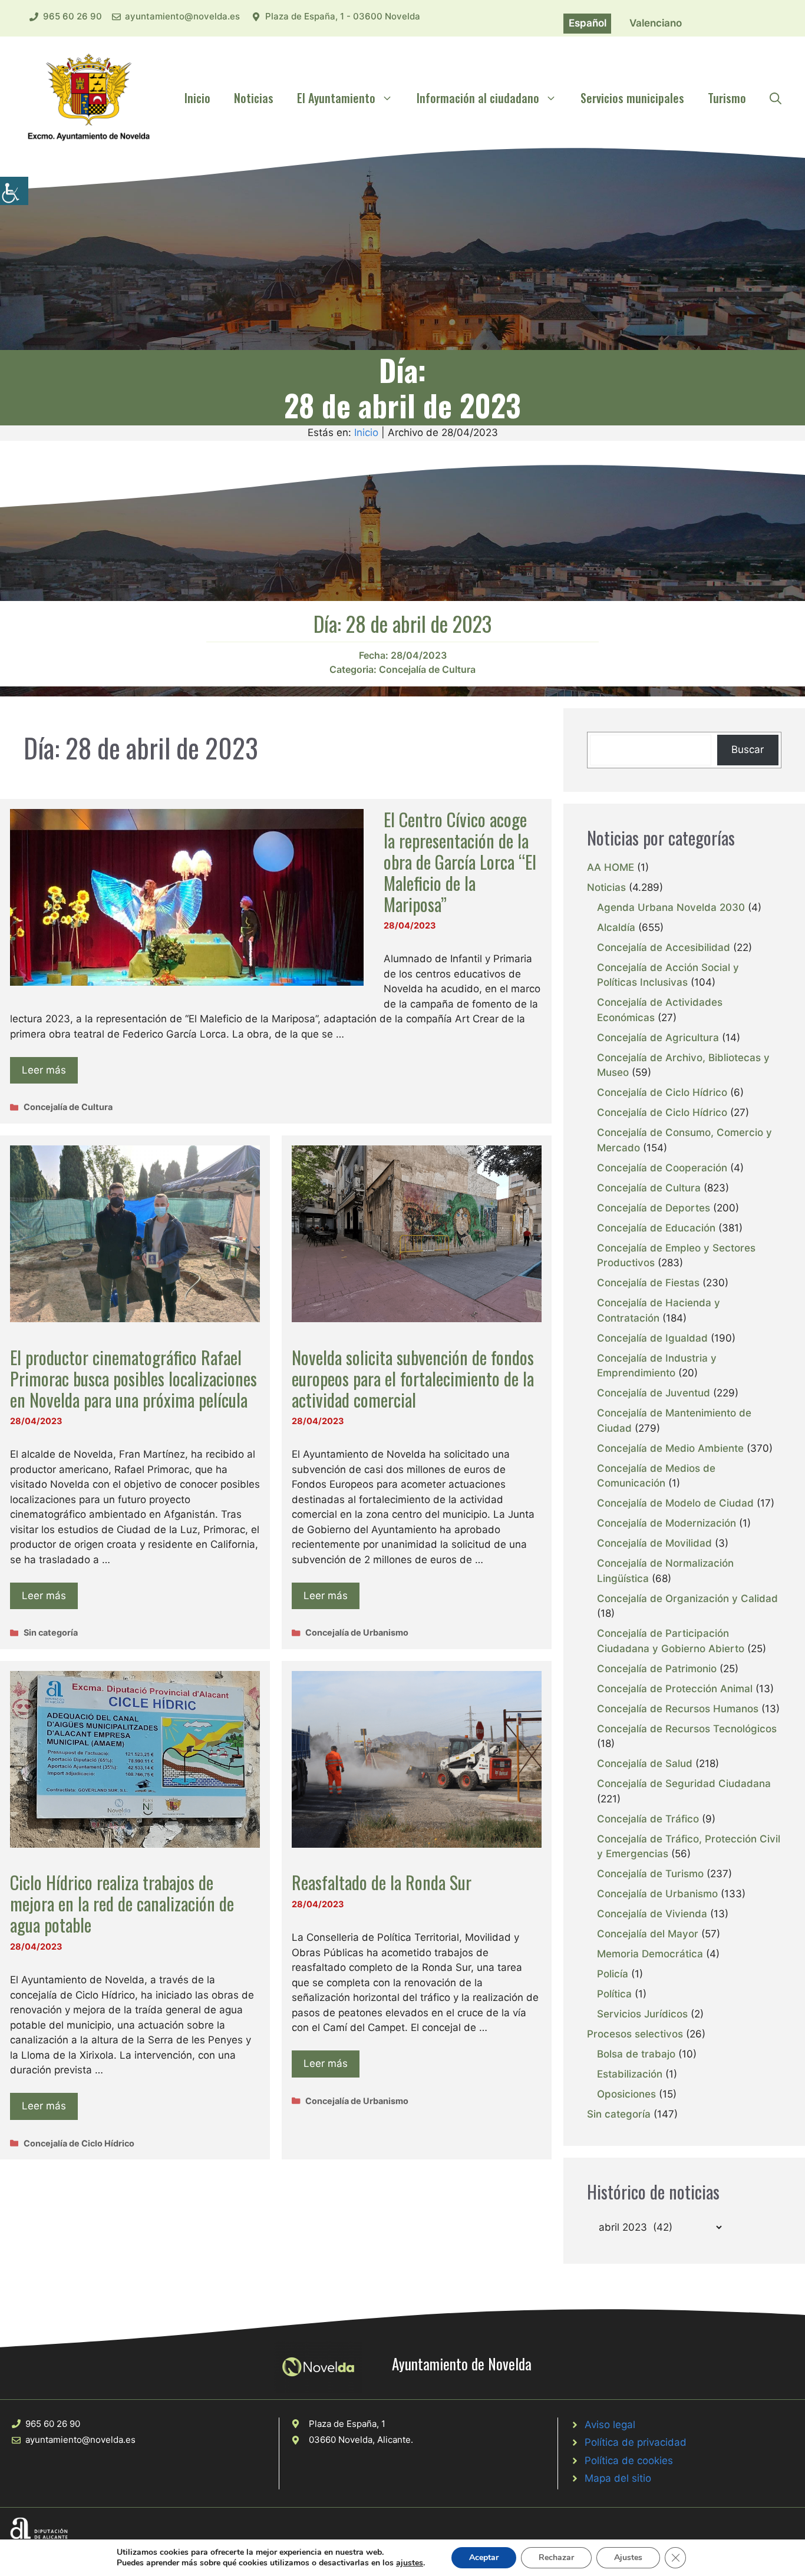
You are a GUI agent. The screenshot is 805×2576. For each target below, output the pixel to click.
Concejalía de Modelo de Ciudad (675, 1503)
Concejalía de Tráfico (648, 1819)
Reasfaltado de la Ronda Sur (382, 1882)
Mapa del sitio (618, 2478)
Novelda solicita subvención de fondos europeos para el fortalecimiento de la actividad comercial (413, 1378)
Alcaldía (616, 927)
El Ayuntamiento (336, 98)
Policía (613, 1974)
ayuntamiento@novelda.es (182, 16)
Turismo (727, 98)
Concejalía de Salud (645, 1763)
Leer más (44, 1070)
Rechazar (556, 2557)
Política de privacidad (636, 2442)
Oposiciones (626, 2094)
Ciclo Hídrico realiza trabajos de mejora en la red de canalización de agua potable (122, 1903)
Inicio (197, 98)
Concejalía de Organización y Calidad (687, 1599)
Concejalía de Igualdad (652, 1338)
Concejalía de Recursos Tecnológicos (687, 1729)
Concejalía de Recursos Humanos (678, 1709)
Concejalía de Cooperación (662, 1168)
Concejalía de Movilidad (654, 1543)
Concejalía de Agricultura (658, 1038)
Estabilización (630, 2074)
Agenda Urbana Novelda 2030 (671, 907)
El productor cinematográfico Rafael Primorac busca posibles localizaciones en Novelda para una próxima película (133, 1378)
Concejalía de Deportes (654, 1208)
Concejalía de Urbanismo (357, 1632)
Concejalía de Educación (656, 1228)
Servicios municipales (632, 98)
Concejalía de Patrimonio (657, 1669)
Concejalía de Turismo (650, 1874)
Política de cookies (629, 2461)
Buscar (748, 749)
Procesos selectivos (635, 2034)
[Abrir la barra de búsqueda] (776, 98)
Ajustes (628, 2557)
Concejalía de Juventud (654, 1393)
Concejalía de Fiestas (648, 1283)
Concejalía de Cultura (427, 669)
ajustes (410, 2563)
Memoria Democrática (650, 1954)
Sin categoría (51, 1632)
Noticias (254, 98)
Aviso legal (610, 2425)
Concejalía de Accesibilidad (664, 947)
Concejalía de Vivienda (652, 1914)
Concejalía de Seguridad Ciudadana (684, 1784)
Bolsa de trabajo (636, 2054)
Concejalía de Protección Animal (675, 1689)
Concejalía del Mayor (648, 1934)
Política (614, 1994)
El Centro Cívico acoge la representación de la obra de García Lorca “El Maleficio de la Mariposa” (460, 862)
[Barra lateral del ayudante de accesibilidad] (14, 191)
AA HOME (611, 867)
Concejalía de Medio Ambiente (670, 1448)
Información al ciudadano (478, 98)
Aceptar (484, 2557)
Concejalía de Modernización (667, 1523)
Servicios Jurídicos (642, 2014)
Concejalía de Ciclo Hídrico (79, 2143)
